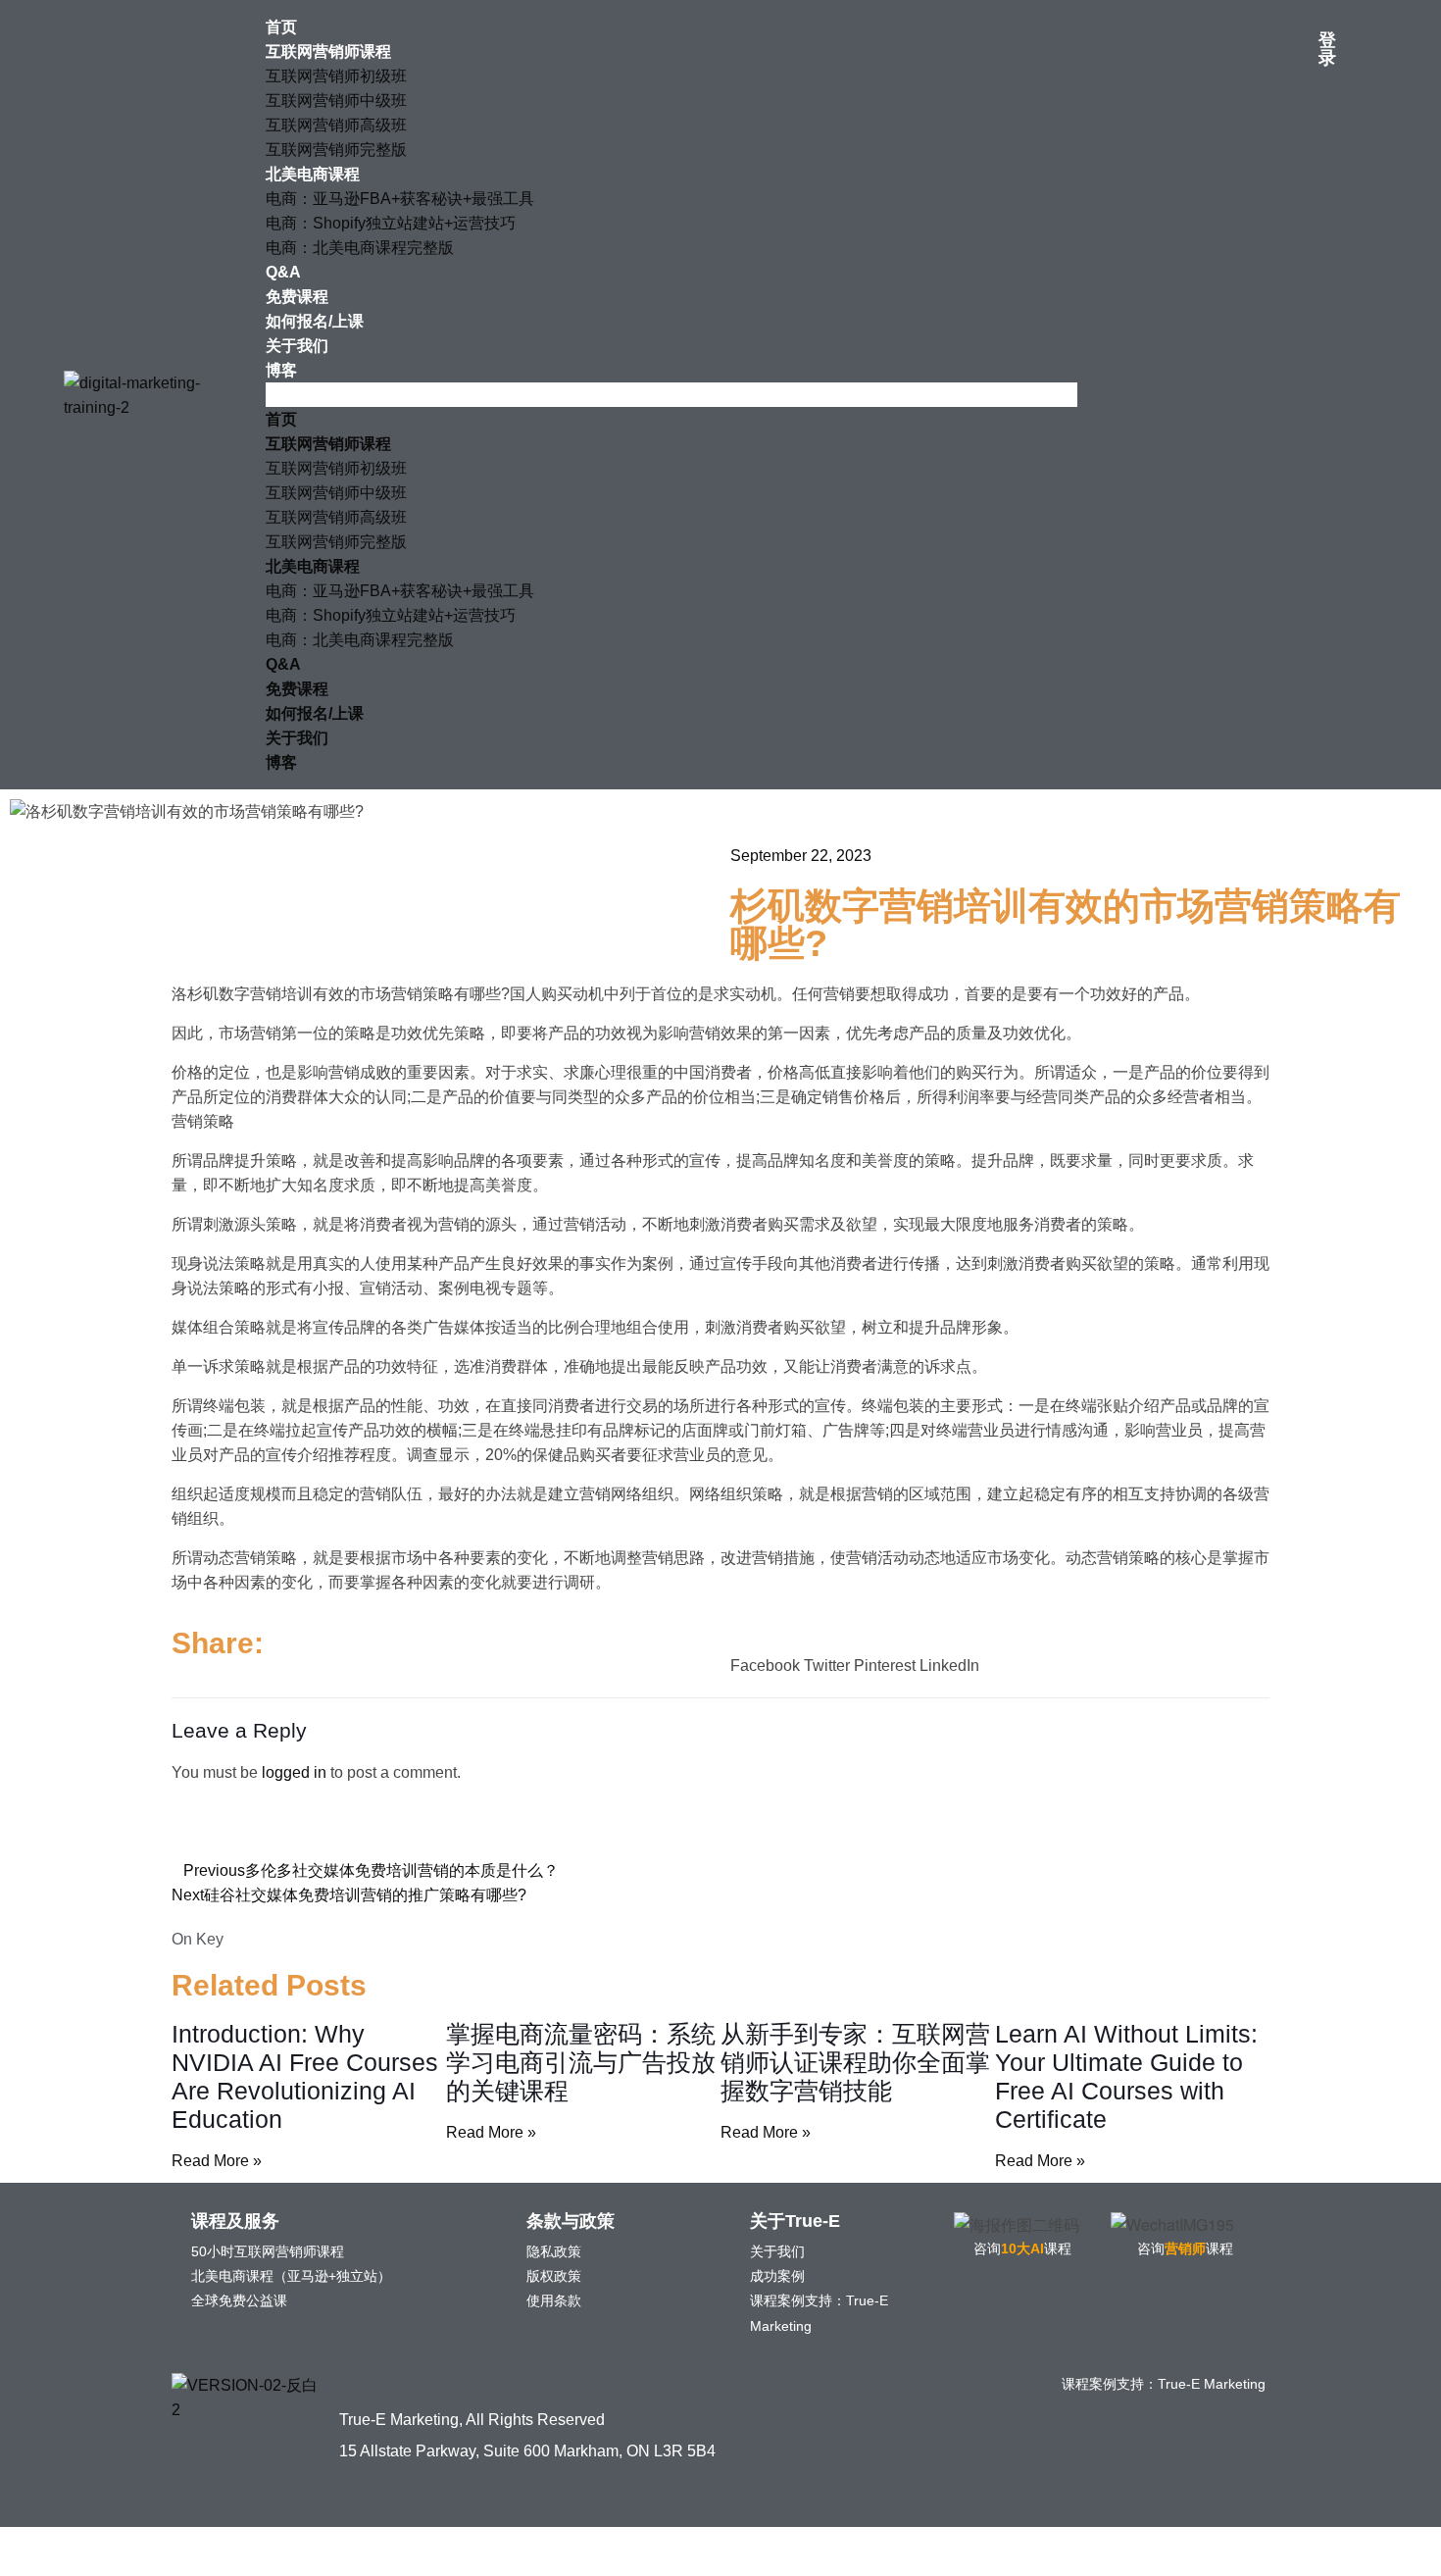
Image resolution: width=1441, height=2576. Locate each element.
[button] (672, 395)
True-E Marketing (1212, 2384)
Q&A (283, 272)
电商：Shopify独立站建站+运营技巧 (391, 223)
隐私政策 (554, 2251)
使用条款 (554, 2300)
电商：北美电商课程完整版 (360, 248)
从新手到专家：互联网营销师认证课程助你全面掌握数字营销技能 (855, 2062)
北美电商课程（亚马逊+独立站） (291, 2276)
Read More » (217, 2161)
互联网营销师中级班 (336, 101)
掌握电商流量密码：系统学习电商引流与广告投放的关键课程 (581, 2062)
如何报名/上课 (315, 321)
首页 (281, 27)
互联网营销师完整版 (336, 150)
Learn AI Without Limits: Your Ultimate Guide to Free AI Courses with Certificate (1126, 2076)
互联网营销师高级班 (336, 125)
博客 (281, 370)
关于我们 (297, 346)
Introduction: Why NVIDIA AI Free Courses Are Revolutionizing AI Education (305, 2076)
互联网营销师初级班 (336, 76)
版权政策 (554, 2276)
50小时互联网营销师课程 (268, 2251)
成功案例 (777, 2276)
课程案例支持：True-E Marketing (819, 2313)
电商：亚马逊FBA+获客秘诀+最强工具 (400, 199)
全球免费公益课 (239, 2300)
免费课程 (297, 297)
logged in (294, 1772)
